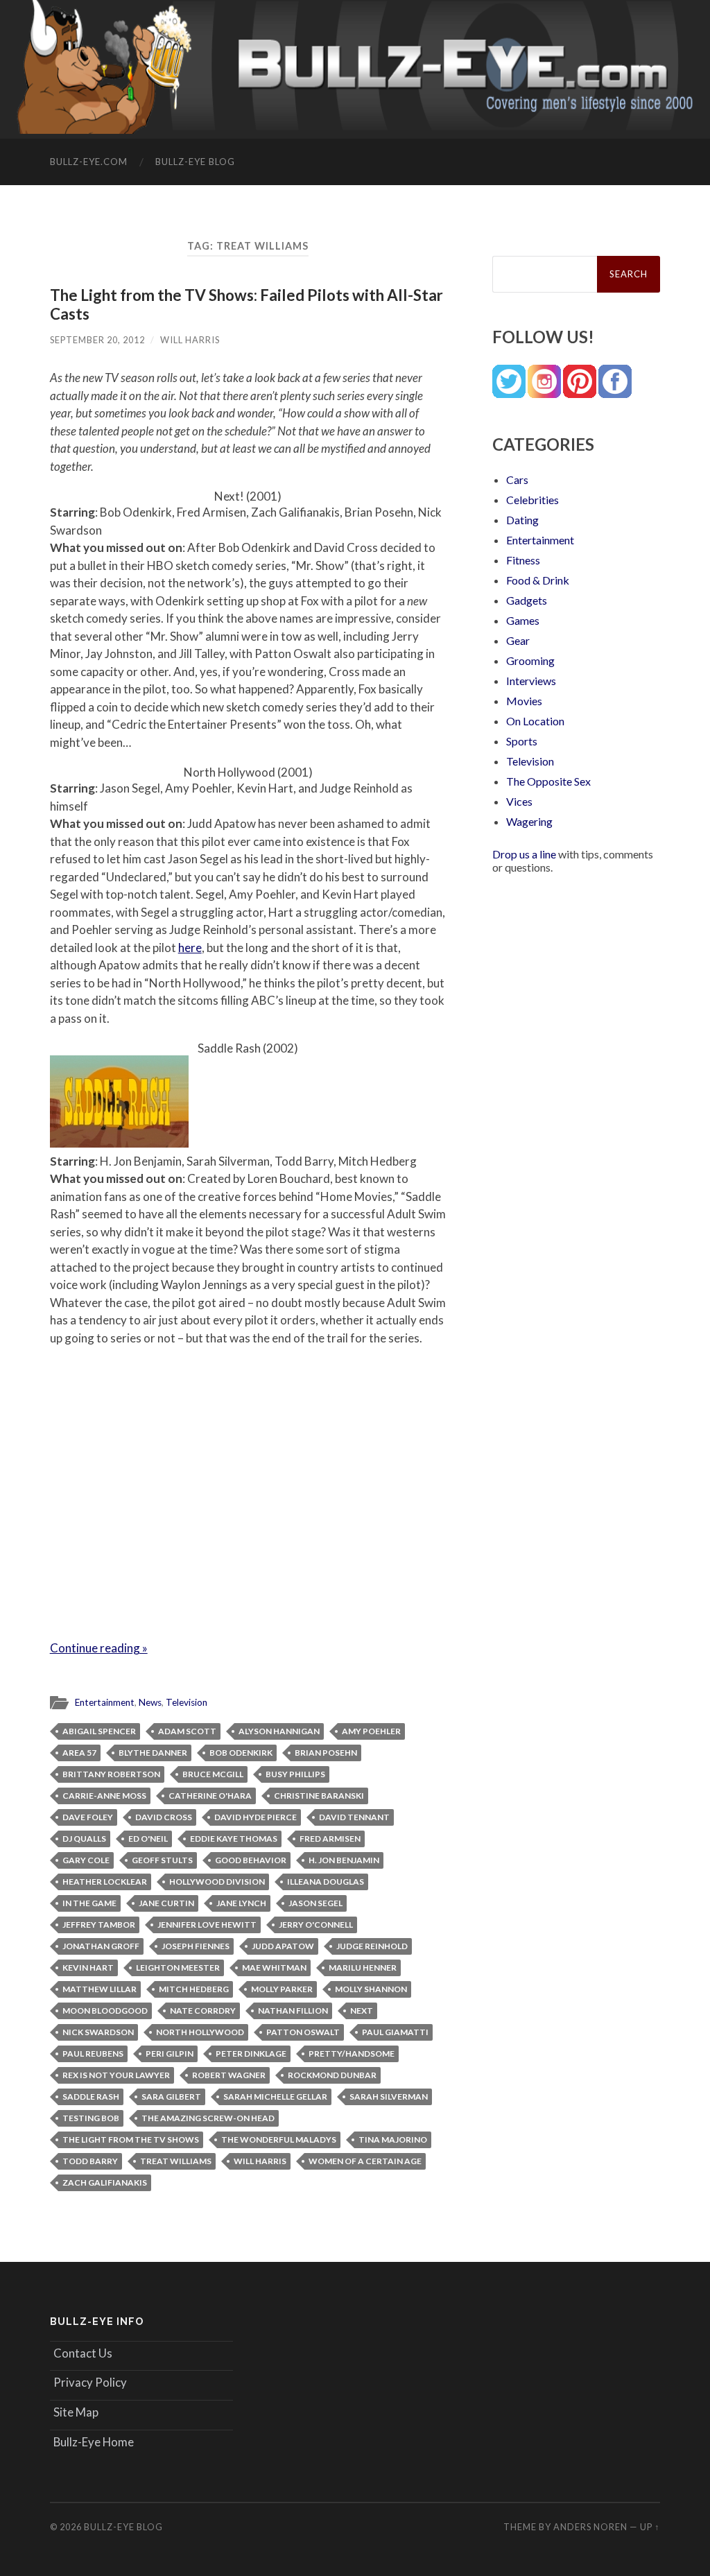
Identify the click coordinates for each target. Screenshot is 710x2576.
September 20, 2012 (97, 340)
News (150, 1702)
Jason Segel (315, 1903)
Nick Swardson (98, 2032)
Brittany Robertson (111, 1774)
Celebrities (532, 500)
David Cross (164, 1817)
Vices (519, 801)
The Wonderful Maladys (279, 2140)
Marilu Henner (363, 1968)
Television (187, 1702)
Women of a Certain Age (365, 2161)
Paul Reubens (93, 2054)
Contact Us (83, 2353)
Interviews (531, 681)
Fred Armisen (330, 1839)
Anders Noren (590, 2527)
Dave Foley (88, 1817)
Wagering (529, 821)
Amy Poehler (371, 1731)
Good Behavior (251, 1860)
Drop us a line (524, 854)
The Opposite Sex (548, 781)
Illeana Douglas (326, 1882)
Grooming (530, 660)
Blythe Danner (153, 1753)
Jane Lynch (241, 1903)
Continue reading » (99, 1648)
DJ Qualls (84, 1839)
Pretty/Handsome (352, 2054)
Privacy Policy (90, 2382)
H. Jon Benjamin (344, 1860)
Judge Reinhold (372, 1946)
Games (523, 620)
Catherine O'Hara (210, 1796)
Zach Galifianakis (105, 2182)
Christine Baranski (319, 1796)
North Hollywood (200, 2032)
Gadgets (527, 600)
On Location (535, 721)
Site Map (76, 2412)
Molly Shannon (371, 1989)
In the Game (89, 1903)
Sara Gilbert (171, 2097)
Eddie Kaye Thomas (234, 1839)
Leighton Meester (178, 1968)
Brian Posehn (326, 1753)
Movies (524, 701)
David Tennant (354, 1817)
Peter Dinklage (251, 2054)
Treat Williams (176, 2161)
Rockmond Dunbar (332, 2075)
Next (362, 2011)
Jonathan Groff (101, 1946)
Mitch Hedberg (194, 1989)
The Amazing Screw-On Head (208, 2118)
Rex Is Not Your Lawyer (116, 2075)
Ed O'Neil (148, 1839)
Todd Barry (90, 2161)
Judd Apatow (283, 1946)
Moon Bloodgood (105, 2011)
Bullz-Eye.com (89, 162)
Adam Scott (187, 1731)
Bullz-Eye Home (94, 2442)
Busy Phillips (295, 1774)
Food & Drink (538, 580)
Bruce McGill (213, 1774)
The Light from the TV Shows (131, 2140)
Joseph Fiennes (196, 1946)
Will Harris (190, 340)
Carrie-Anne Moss (104, 1796)
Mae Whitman (274, 1968)
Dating (522, 520)
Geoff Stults (162, 1860)
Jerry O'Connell (316, 1925)
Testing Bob (91, 2118)
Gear (518, 640)
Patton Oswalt (303, 2032)
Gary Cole (86, 1860)
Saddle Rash (91, 2097)
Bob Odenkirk (241, 1753)
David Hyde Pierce (256, 1817)
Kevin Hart (88, 1968)
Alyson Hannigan (279, 1731)
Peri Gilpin (170, 2054)
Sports (522, 741)
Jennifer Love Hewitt (207, 1925)
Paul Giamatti (395, 2032)
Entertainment (105, 1702)
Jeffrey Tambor (99, 1925)
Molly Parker (282, 1989)
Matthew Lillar (99, 1989)
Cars (517, 479)
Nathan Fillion (293, 2011)
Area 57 (79, 1753)
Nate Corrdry (203, 2011)
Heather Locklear (105, 1882)
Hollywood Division (217, 1882)
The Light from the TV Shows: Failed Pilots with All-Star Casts (246, 304)
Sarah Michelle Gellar (275, 2097)
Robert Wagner (229, 2075)
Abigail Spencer (99, 1731)
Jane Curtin (166, 1903)
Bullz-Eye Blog (195, 162)
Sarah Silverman (389, 2097)
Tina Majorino (393, 2140)
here (190, 948)
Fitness (523, 560)
